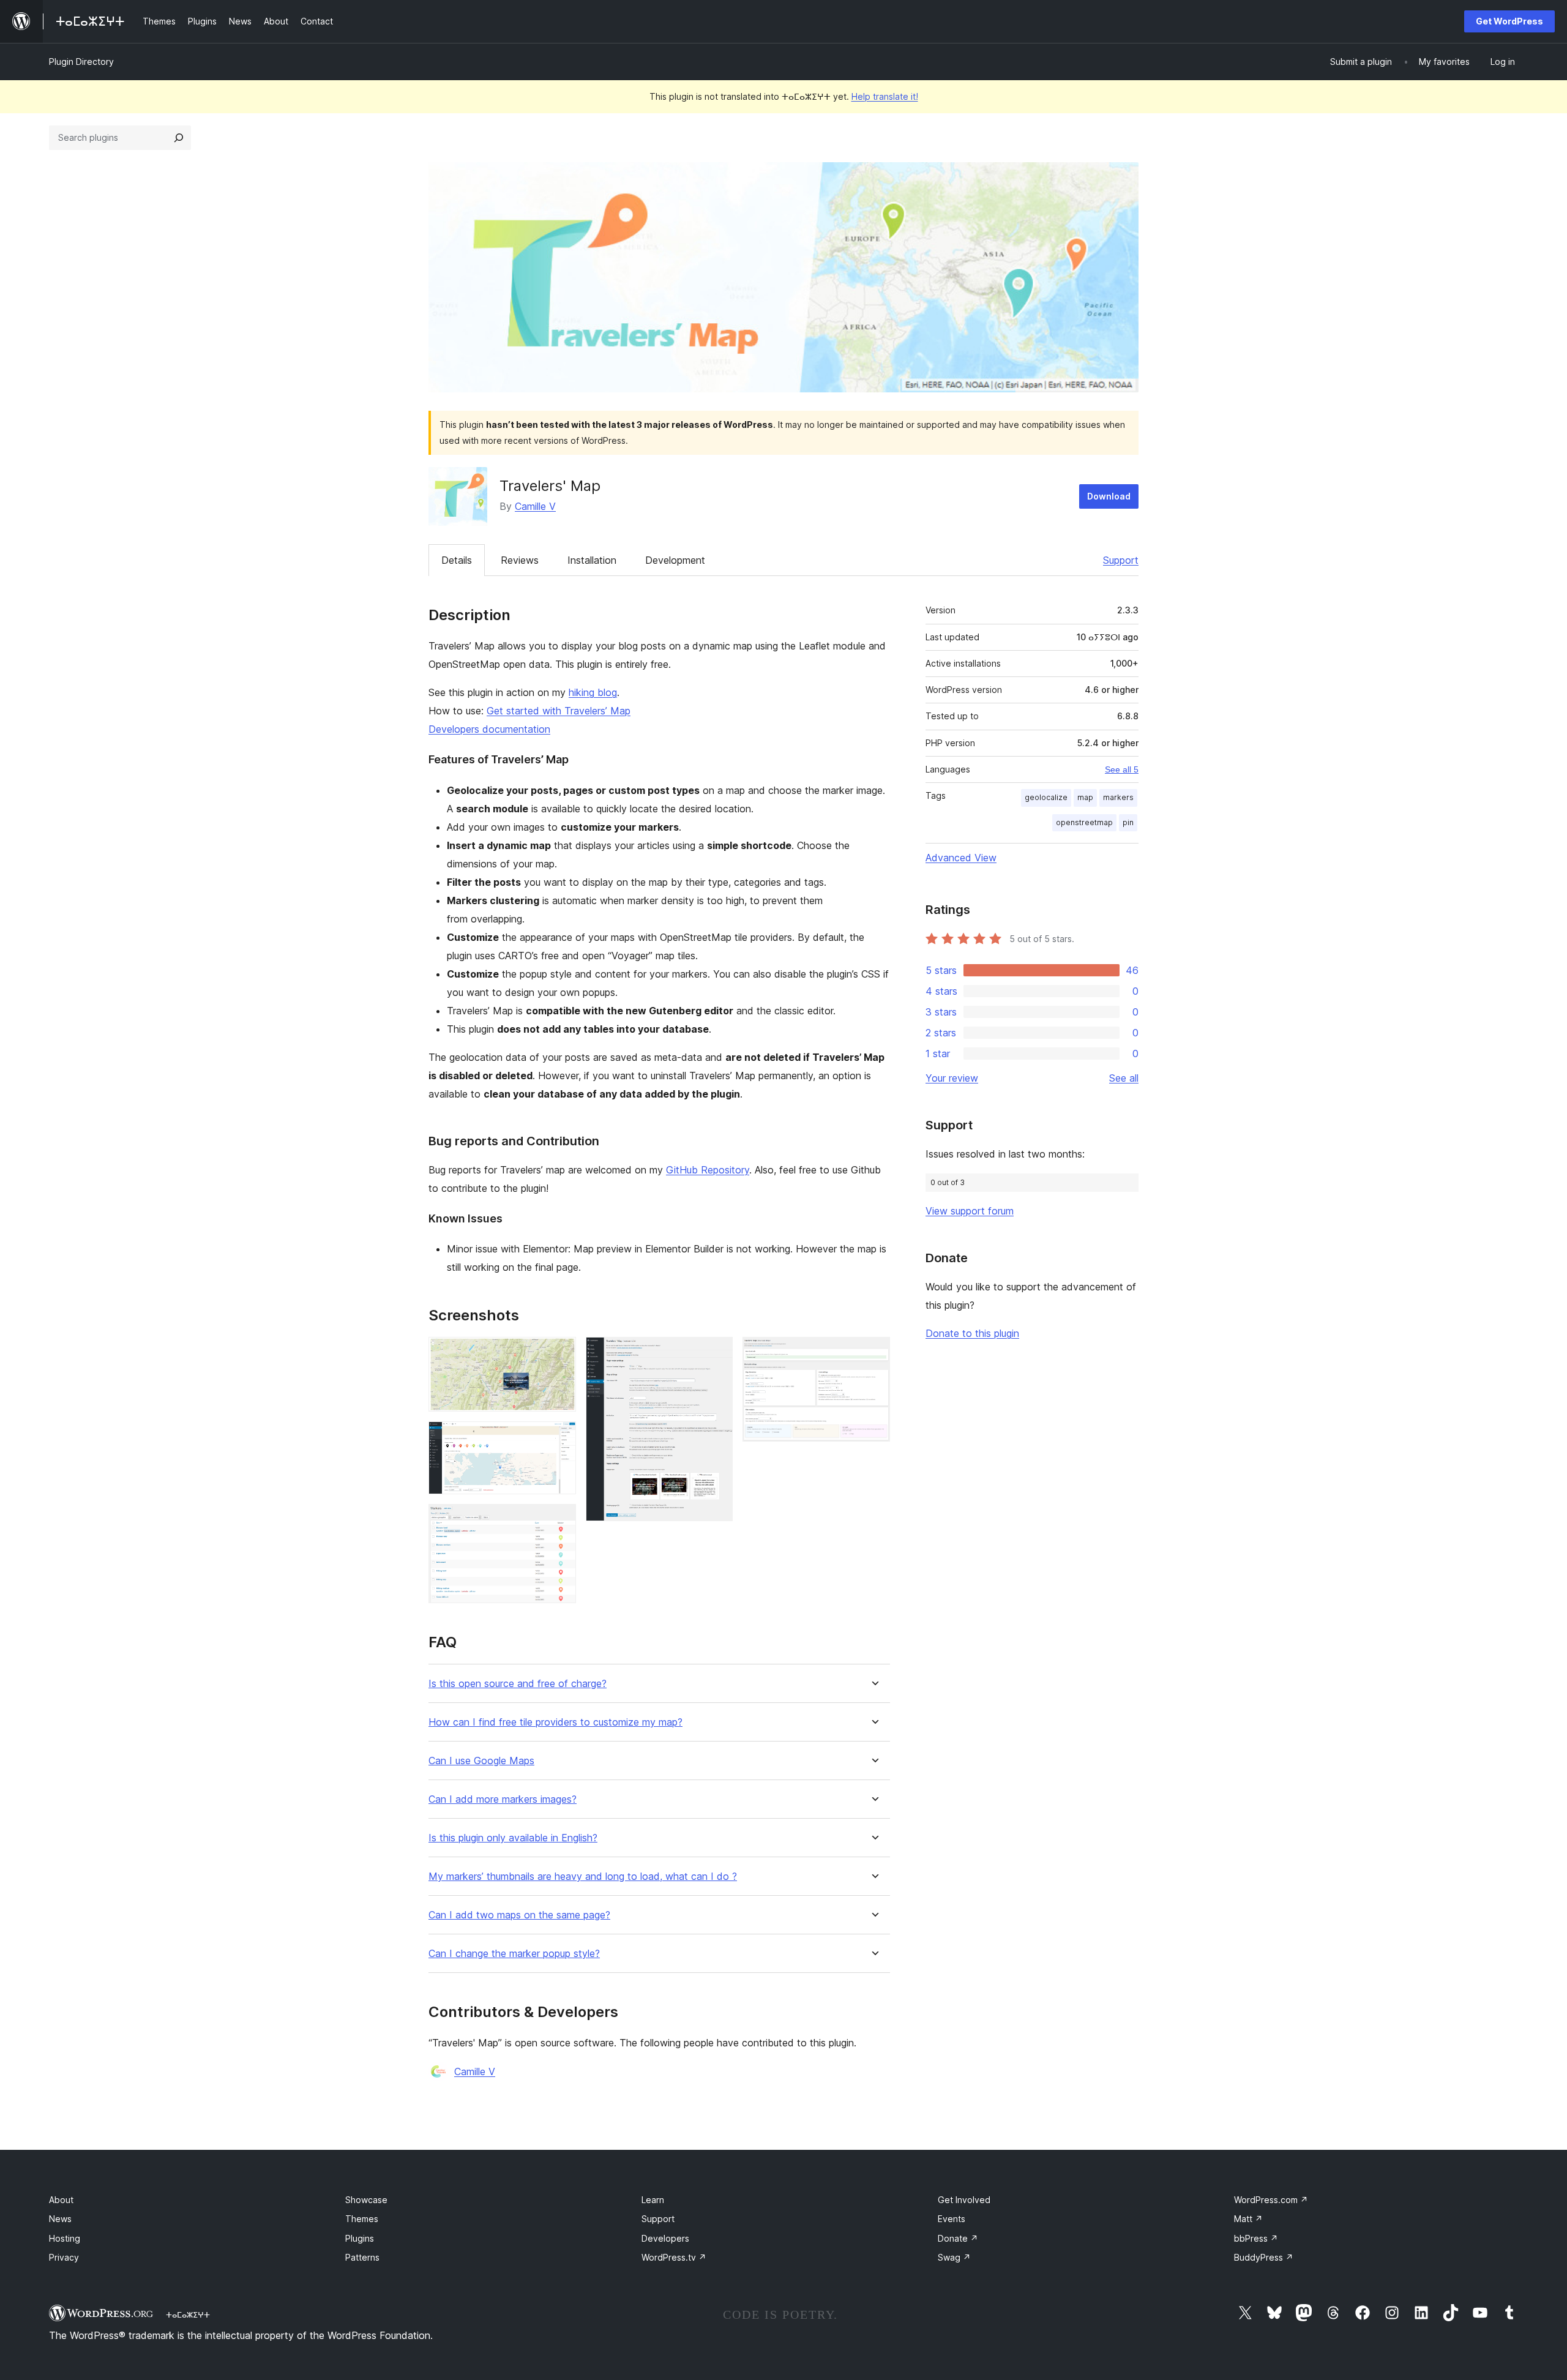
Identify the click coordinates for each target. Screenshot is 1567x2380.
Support (1121, 560)
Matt (1248, 2219)
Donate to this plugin (972, 1333)
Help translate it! (885, 96)
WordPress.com (1271, 2200)
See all (1124, 1078)
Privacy (64, 2257)
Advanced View (961, 858)
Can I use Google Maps (481, 1761)
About (61, 2200)
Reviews (520, 560)
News (60, 2219)
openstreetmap (1084, 822)
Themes (362, 2219)
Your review (952, 1078)
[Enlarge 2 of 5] (559, 1438)
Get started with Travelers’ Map (559, 711)
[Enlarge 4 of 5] (716, 1353)
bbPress (1256, 2238)
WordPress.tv (674, 2257)
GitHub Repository (708, 1170)
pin (1128, 822)
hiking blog (593, 692)
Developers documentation (489, 729)
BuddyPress (1264, 2257)
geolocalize (1046, 797)
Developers (665, 2238)
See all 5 (1122, 769)
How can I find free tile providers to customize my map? (555, 1722)
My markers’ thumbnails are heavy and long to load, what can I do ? (583, 1877)
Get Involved (964, 2200)
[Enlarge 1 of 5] (559, 1353)
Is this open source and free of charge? (518, 1684)
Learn (653, 2200)
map (1085, 797)
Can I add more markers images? (503, 1799)
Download (1109, 496)
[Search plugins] (179, 138)
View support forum (970, 1211)
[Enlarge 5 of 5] (873, 1353)
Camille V (535, 506)
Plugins (360, 2238)
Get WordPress (1509, 21)
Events (952, 2219)
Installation (592, 560)
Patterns (362, 2257)
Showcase (366, 2200)
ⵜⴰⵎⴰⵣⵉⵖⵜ (188, 2315)
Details (457, 560)
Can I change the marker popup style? (514, 1954)
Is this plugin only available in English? (513, 1838)
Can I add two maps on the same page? (519, 1915)
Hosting (65, 2238)
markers (1118, 797)
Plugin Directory (81, 62)
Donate (958, 2238)
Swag (954, 2257)
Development (675, 560)
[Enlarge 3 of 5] (559, 1521)
